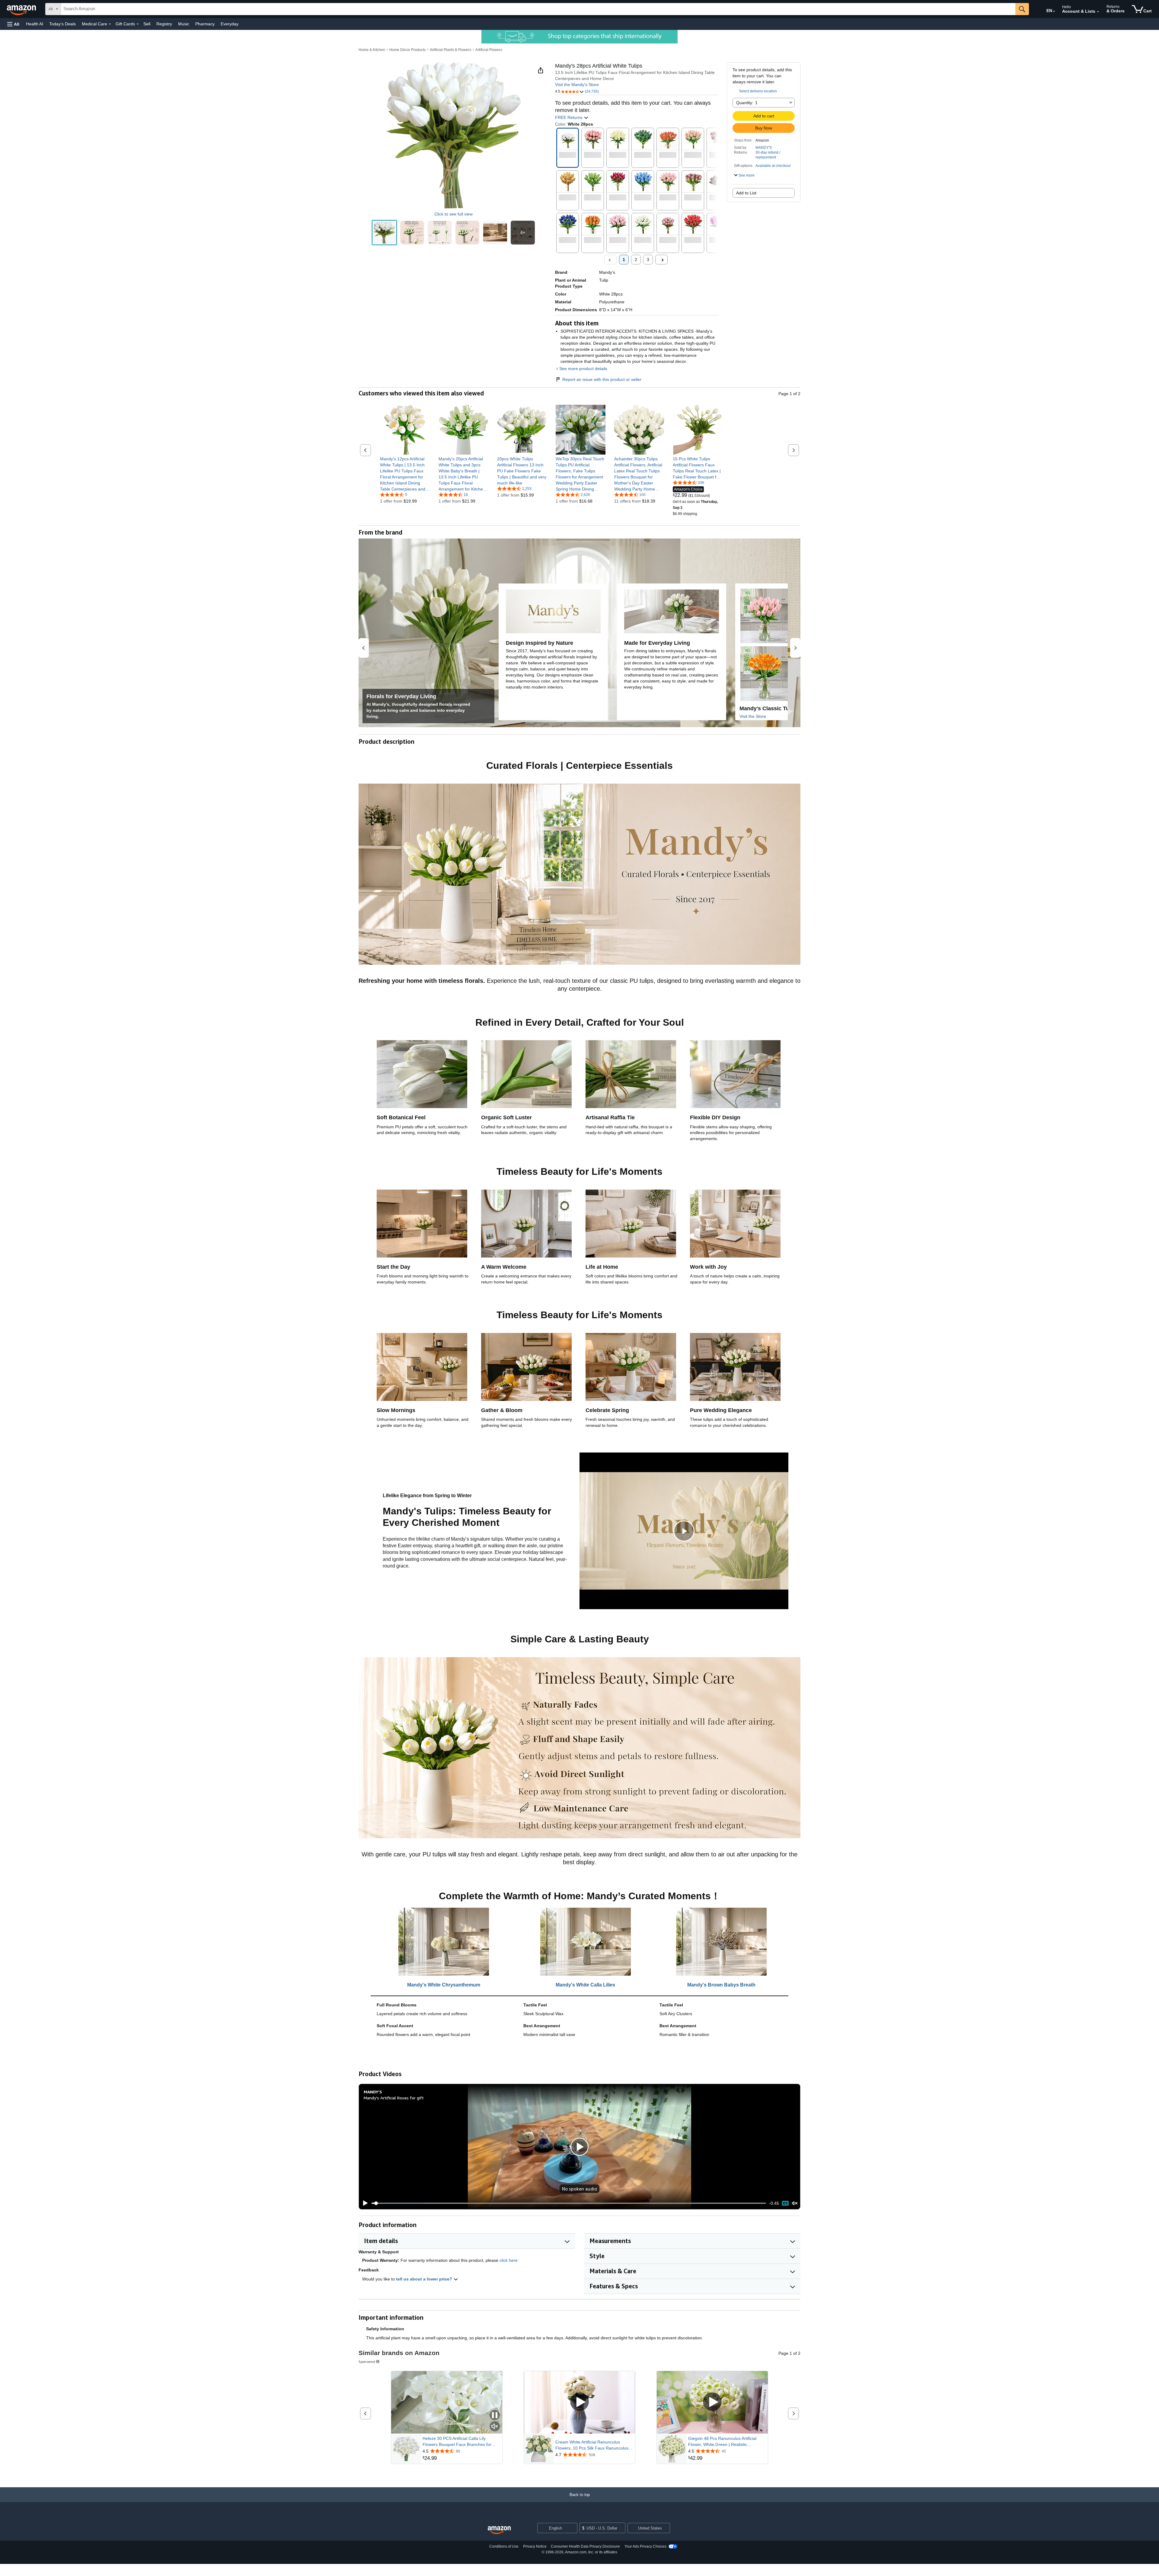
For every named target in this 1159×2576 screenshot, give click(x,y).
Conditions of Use (504, 2546)
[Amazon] (22, 9)
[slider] (569, 2203)
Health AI (35, 24)
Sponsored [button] (367, 2362)
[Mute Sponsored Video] (495, 2427)
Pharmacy (205, 24)
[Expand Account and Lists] (1098, 12)
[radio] (384, 233)
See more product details (583, 369)
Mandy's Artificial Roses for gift (394, 2098)
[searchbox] (538, 9)
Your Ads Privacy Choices (645, 2546)
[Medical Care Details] (110, 24)
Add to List (746, 193)
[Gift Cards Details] (138, 24)
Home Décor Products (407, 50)
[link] (405, 474)
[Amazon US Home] (499, 2530)
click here (509, 2260)
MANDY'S (764, 148)
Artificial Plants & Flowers (450, 50)
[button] (13, 24)
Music (184, 24)
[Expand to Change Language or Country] (1054, 11)
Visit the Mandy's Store (577, 85)
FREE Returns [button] (569, 117)
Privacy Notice (535, 2546)
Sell (147, 24)
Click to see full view (453, 214)
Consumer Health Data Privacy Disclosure (585, 2546)
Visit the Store (753, 716)
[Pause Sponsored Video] (495, 2416)
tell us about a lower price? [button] (425, 2279)
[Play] (364, 2203)
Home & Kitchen (372, 50)
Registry (164, 24)
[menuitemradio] (785, 2203)
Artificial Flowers (489, 50)
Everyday (230, 24)
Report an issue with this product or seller (602, 379)
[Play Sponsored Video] (579, 2402)
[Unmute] (795, 2203)
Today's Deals (62, 24)
